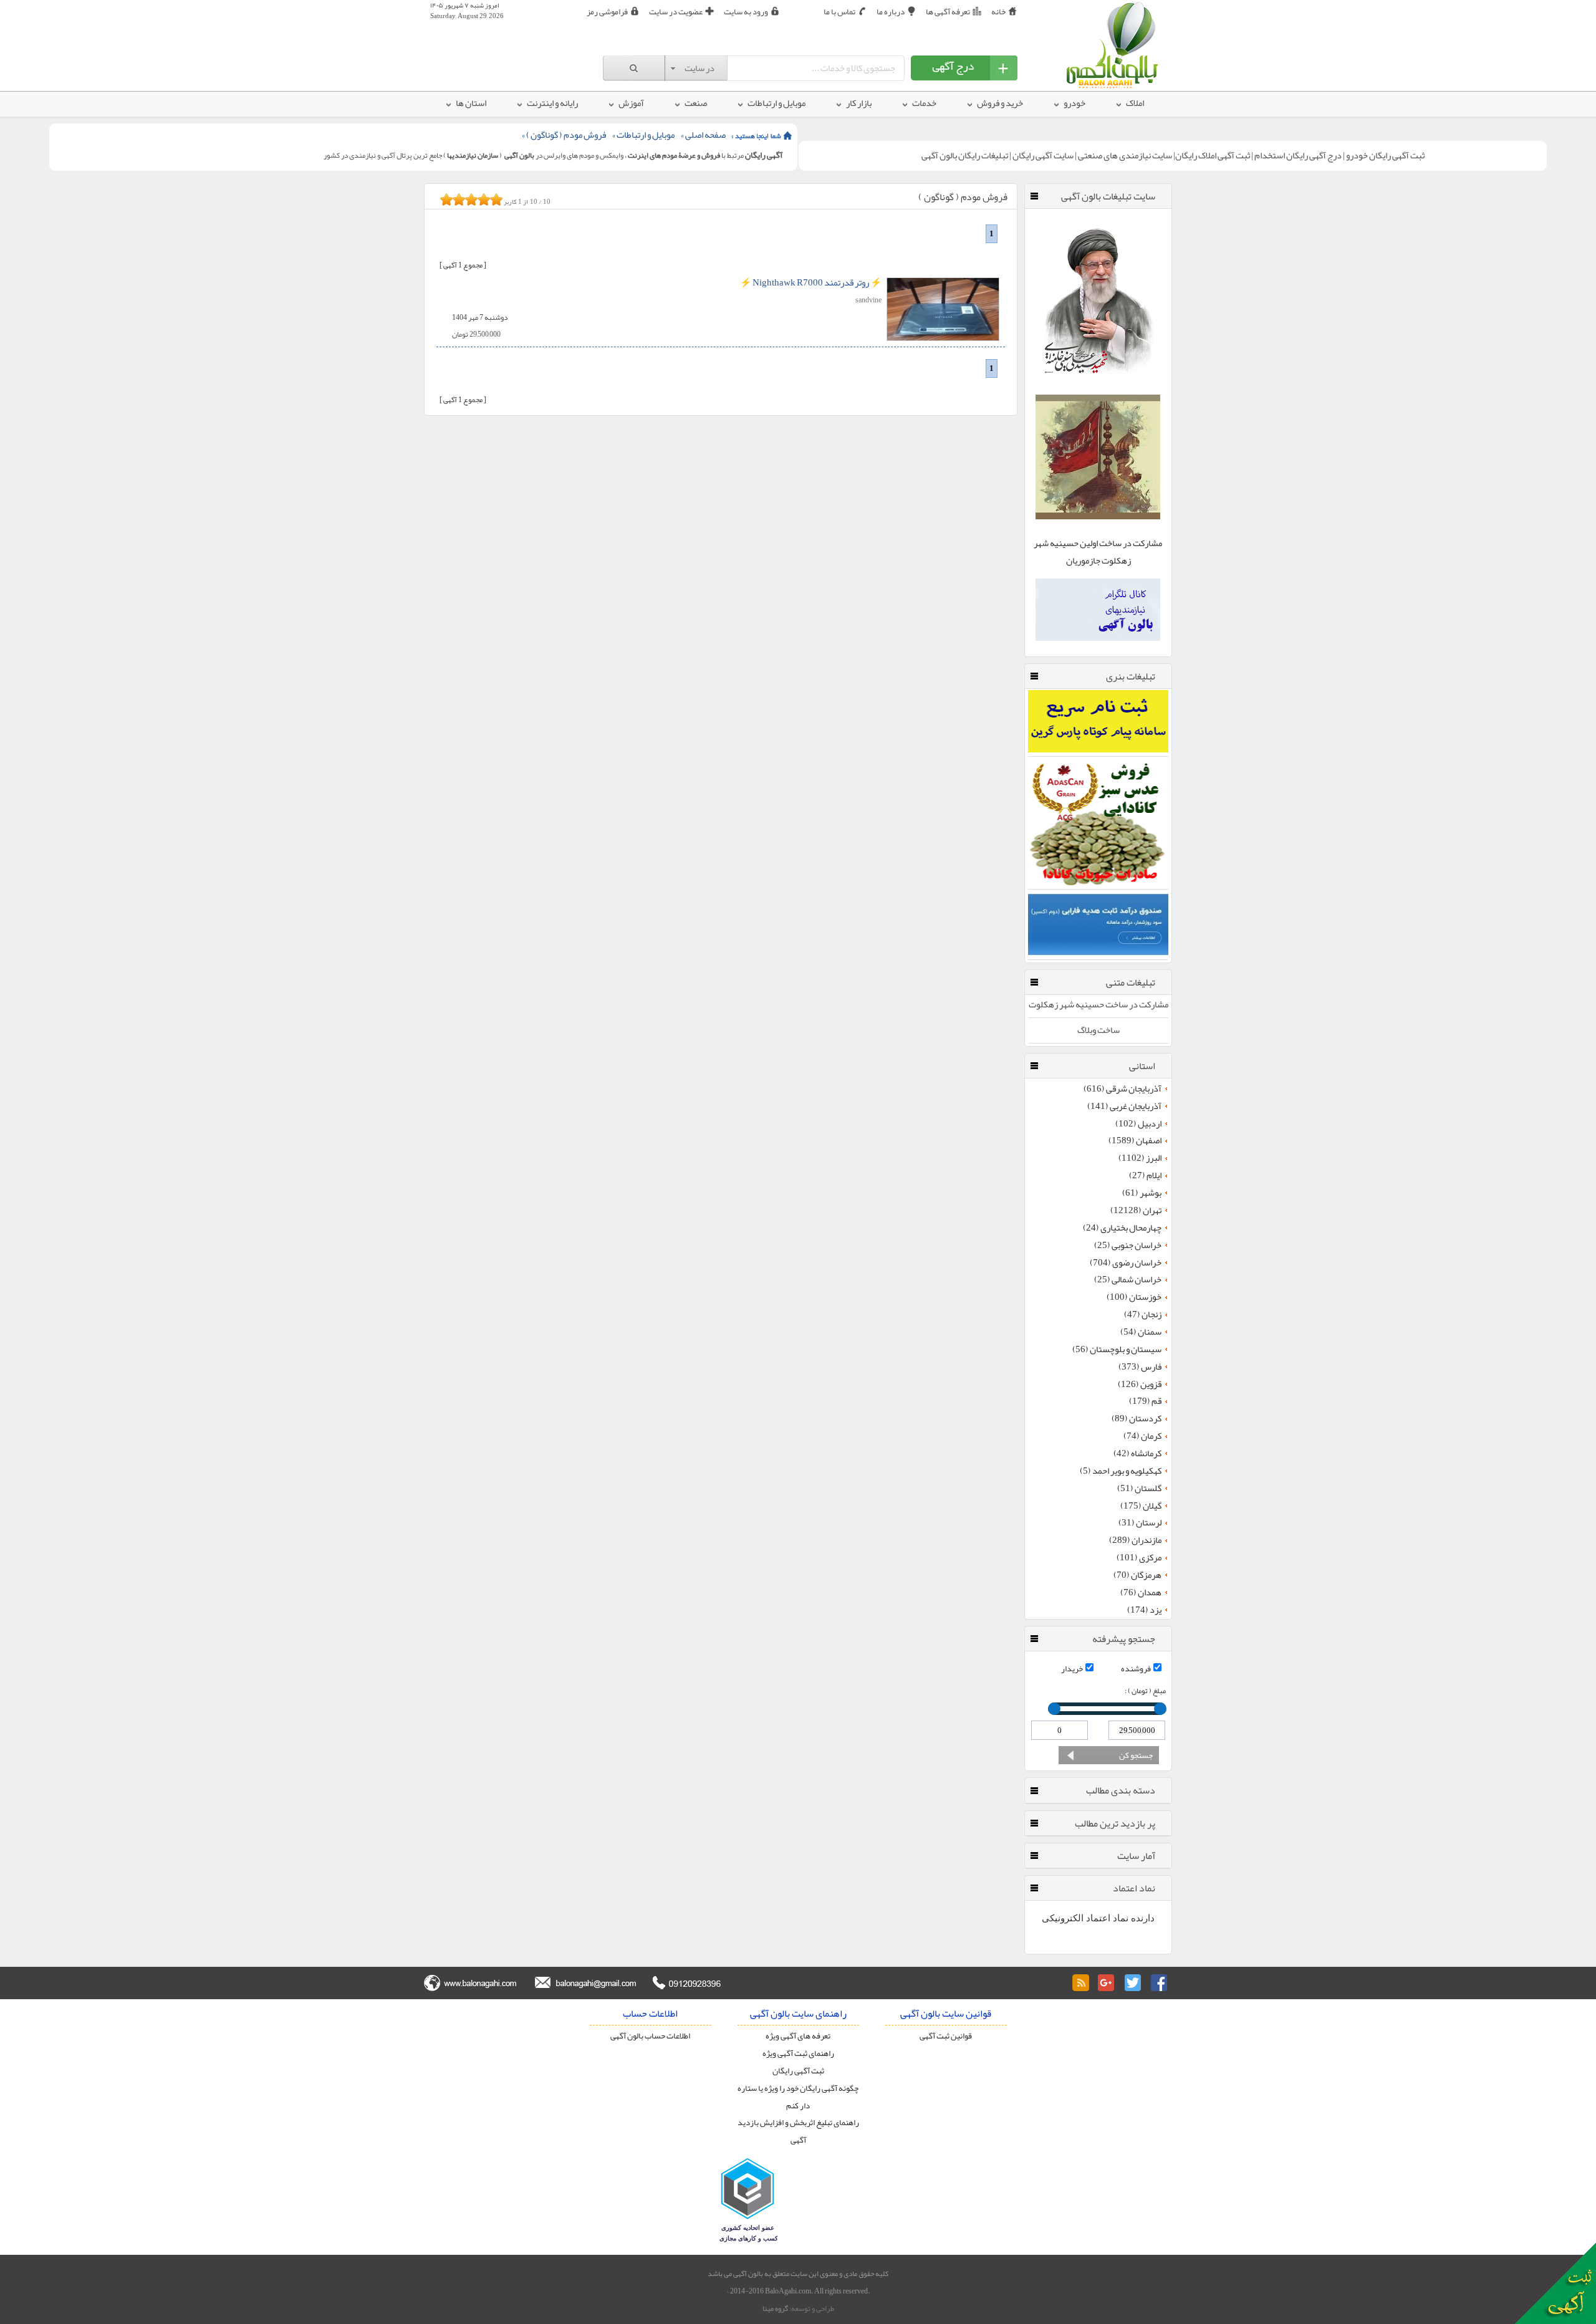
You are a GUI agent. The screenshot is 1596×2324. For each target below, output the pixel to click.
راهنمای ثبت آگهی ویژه (798, 2053)
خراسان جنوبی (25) (1128, 1246)
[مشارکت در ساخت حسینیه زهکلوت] (1098, 516)
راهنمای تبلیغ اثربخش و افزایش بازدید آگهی (798, 2131)
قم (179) (1145, 1401)
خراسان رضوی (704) (1126, 1263)
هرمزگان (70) (1137, 1575)
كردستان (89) (1137, 1419)
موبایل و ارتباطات (646, 135)
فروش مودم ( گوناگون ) (566, 135)
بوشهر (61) (1142, 1193)
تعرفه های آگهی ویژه (798, 2036)
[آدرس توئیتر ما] (1133, 1983)
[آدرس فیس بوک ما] (1159, 1983)
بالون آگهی (519, 155)
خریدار (1072, 1669)
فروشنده (1136, 1669)
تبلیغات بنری (1131, 676)
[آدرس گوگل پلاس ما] (1107, 1983)
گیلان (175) (1141, 1506)
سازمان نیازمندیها (473, 155)
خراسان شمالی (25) (1128, 1280)
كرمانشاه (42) (1137, 1454)
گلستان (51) (1139, 1489)
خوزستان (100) (1134, 1297)
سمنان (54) (1141, 1332)
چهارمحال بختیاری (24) (1122, 1228)
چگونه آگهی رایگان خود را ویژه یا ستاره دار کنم (798, 2097)
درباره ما (891, 12)
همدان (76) (1141, 1593)
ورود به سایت (746, 12)
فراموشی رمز (607, 12)
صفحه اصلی (705, 135)
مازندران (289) (1135, 1540)
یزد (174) (1144, 1610)
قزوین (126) (1140, 1385)
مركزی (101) (1139, 1558)
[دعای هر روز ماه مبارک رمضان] (1098, 383)
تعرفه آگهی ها (948, 12)
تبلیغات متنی (1131, 982)
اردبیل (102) (1138, 1124)
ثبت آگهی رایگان (798, 2071)
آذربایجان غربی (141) (1124, 1107)
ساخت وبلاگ (1098, 1030)
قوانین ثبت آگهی (946, 2036)
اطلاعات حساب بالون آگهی (650, 2036)
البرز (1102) (1140, 1158)
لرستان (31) (1140, 1523)
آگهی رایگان (764, 155)
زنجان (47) (1143, 1315)
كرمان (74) (1142, 1436)
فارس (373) (1140, 1367)
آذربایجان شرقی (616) (1122, 1089)
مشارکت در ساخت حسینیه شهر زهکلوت (1098, 1005)
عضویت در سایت (676, 12)
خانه (998, 12)
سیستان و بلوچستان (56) (1117, 1350)
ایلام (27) (1145, 1176)
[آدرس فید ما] (1080, 1983)
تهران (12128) (1136, 1211)
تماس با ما (839, 12)
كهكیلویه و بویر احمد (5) (1121, 1471)
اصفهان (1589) (1135, 1141)
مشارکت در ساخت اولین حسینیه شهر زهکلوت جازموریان (1098, 552)
